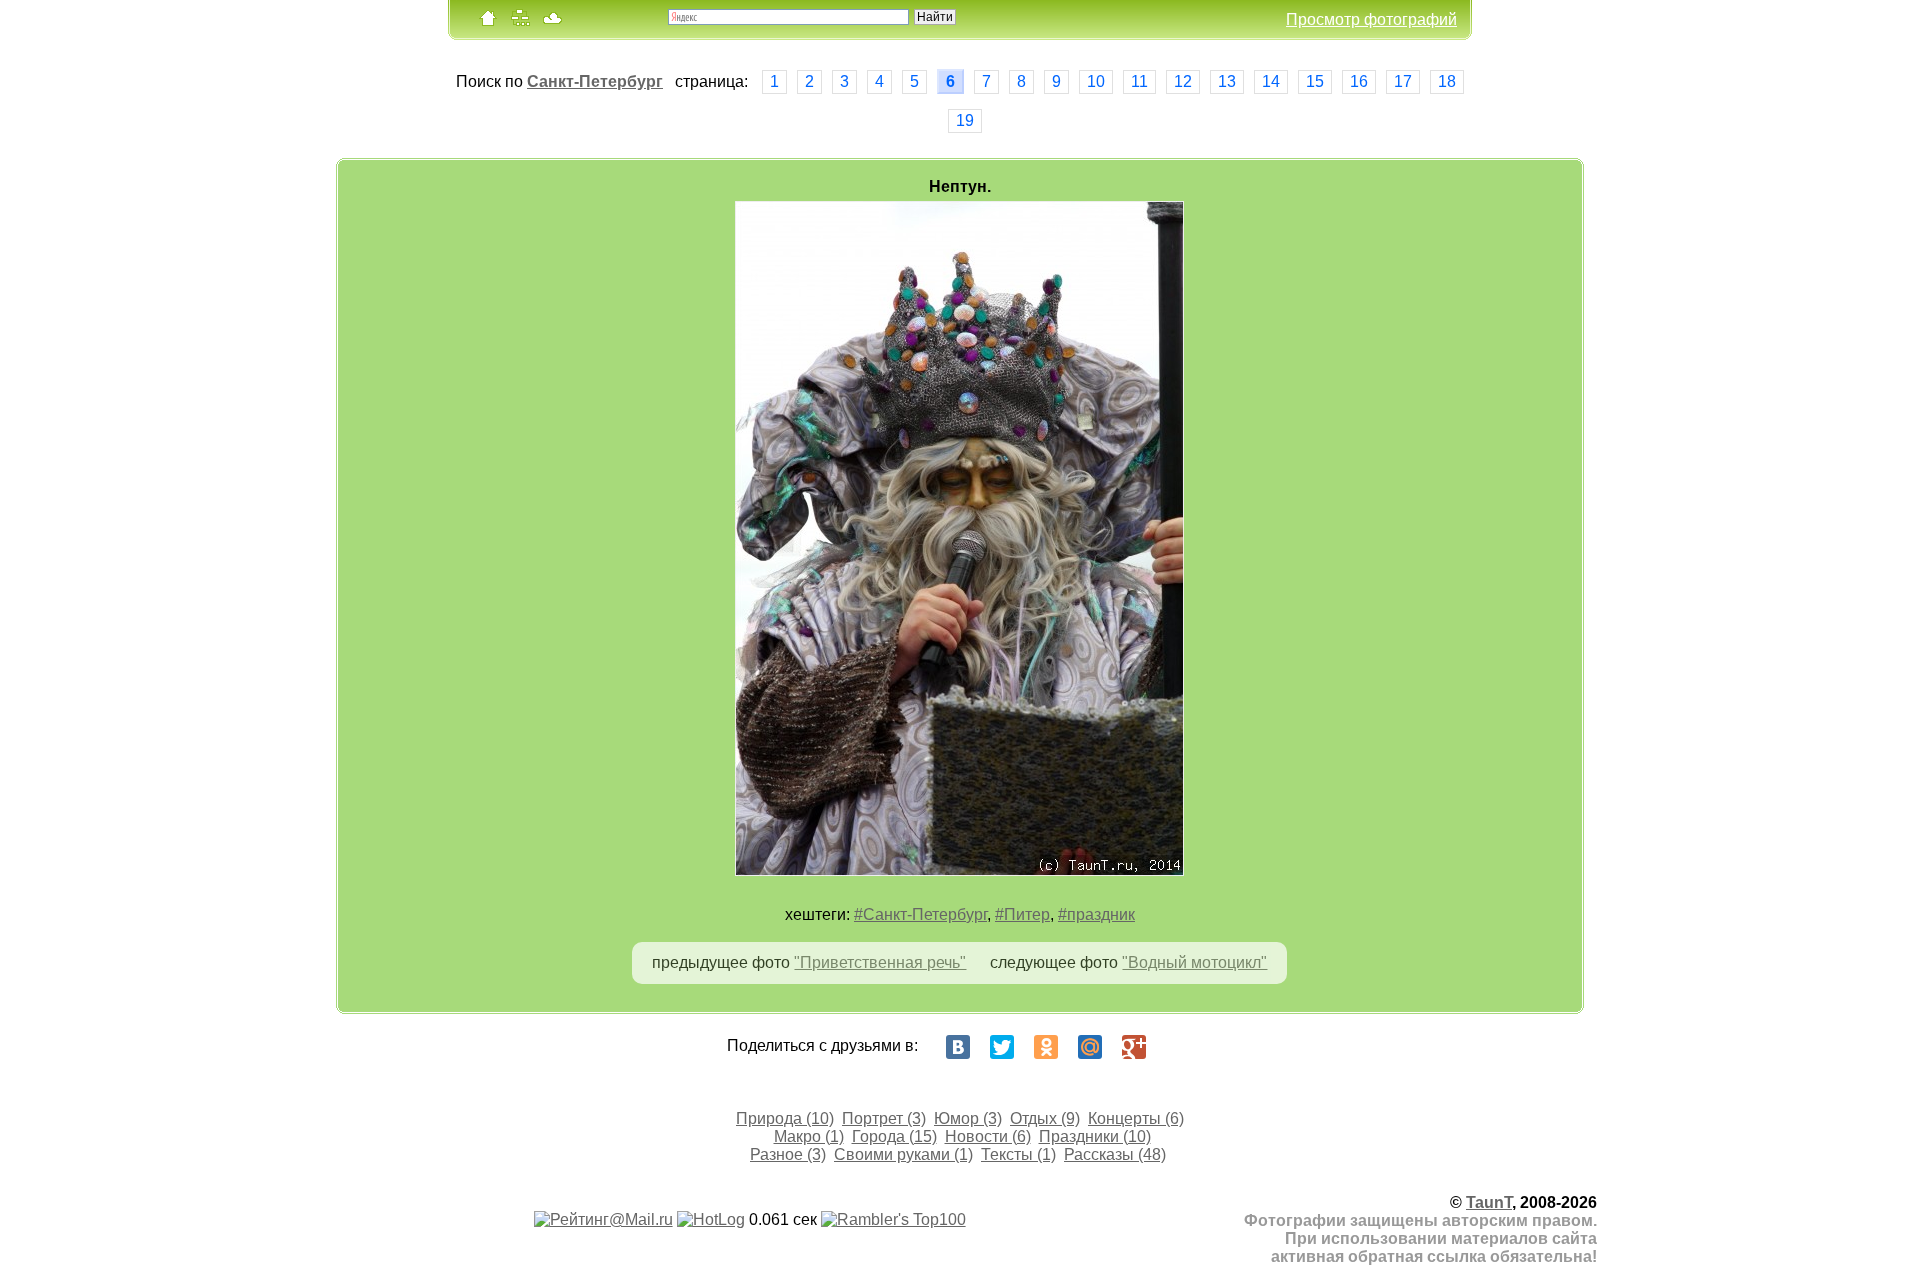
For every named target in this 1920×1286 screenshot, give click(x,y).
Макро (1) (809, 1136)
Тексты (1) (1018, 1154)
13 (1227, 81)
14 (1271, 81)
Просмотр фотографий (1371, 19)
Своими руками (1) (903, 1154)
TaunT (1489, 1202)
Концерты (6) (1136, 1118)
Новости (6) (988, 1136)
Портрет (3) (884, 1118)
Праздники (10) (1095, 1136)
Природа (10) (785, 1118)
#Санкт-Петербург (920, 914)
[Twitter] (1002, 1047)
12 (1183, 81)
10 (1096, 81)
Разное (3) (788, 1154)
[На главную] (488, 22)
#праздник (1096, 914)
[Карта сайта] (520, 22)
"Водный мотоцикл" (1194, 962)
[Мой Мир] (1090, 1047)
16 (1359, 81)
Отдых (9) (1045, 1118)
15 (1315, 81)
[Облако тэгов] (552, 22)
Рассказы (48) (1115, 1154)
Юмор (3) (968, 1118)
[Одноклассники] (1046, 1047)
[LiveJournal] (1178, 1047)
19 (965, 120)
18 (1447, 81)
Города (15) (894, 1136)
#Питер (1022, 914)
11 (1139, 81)
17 (1403, 81)
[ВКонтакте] (958, 1047)
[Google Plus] (1134, 1047)
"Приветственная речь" (880, 962)
